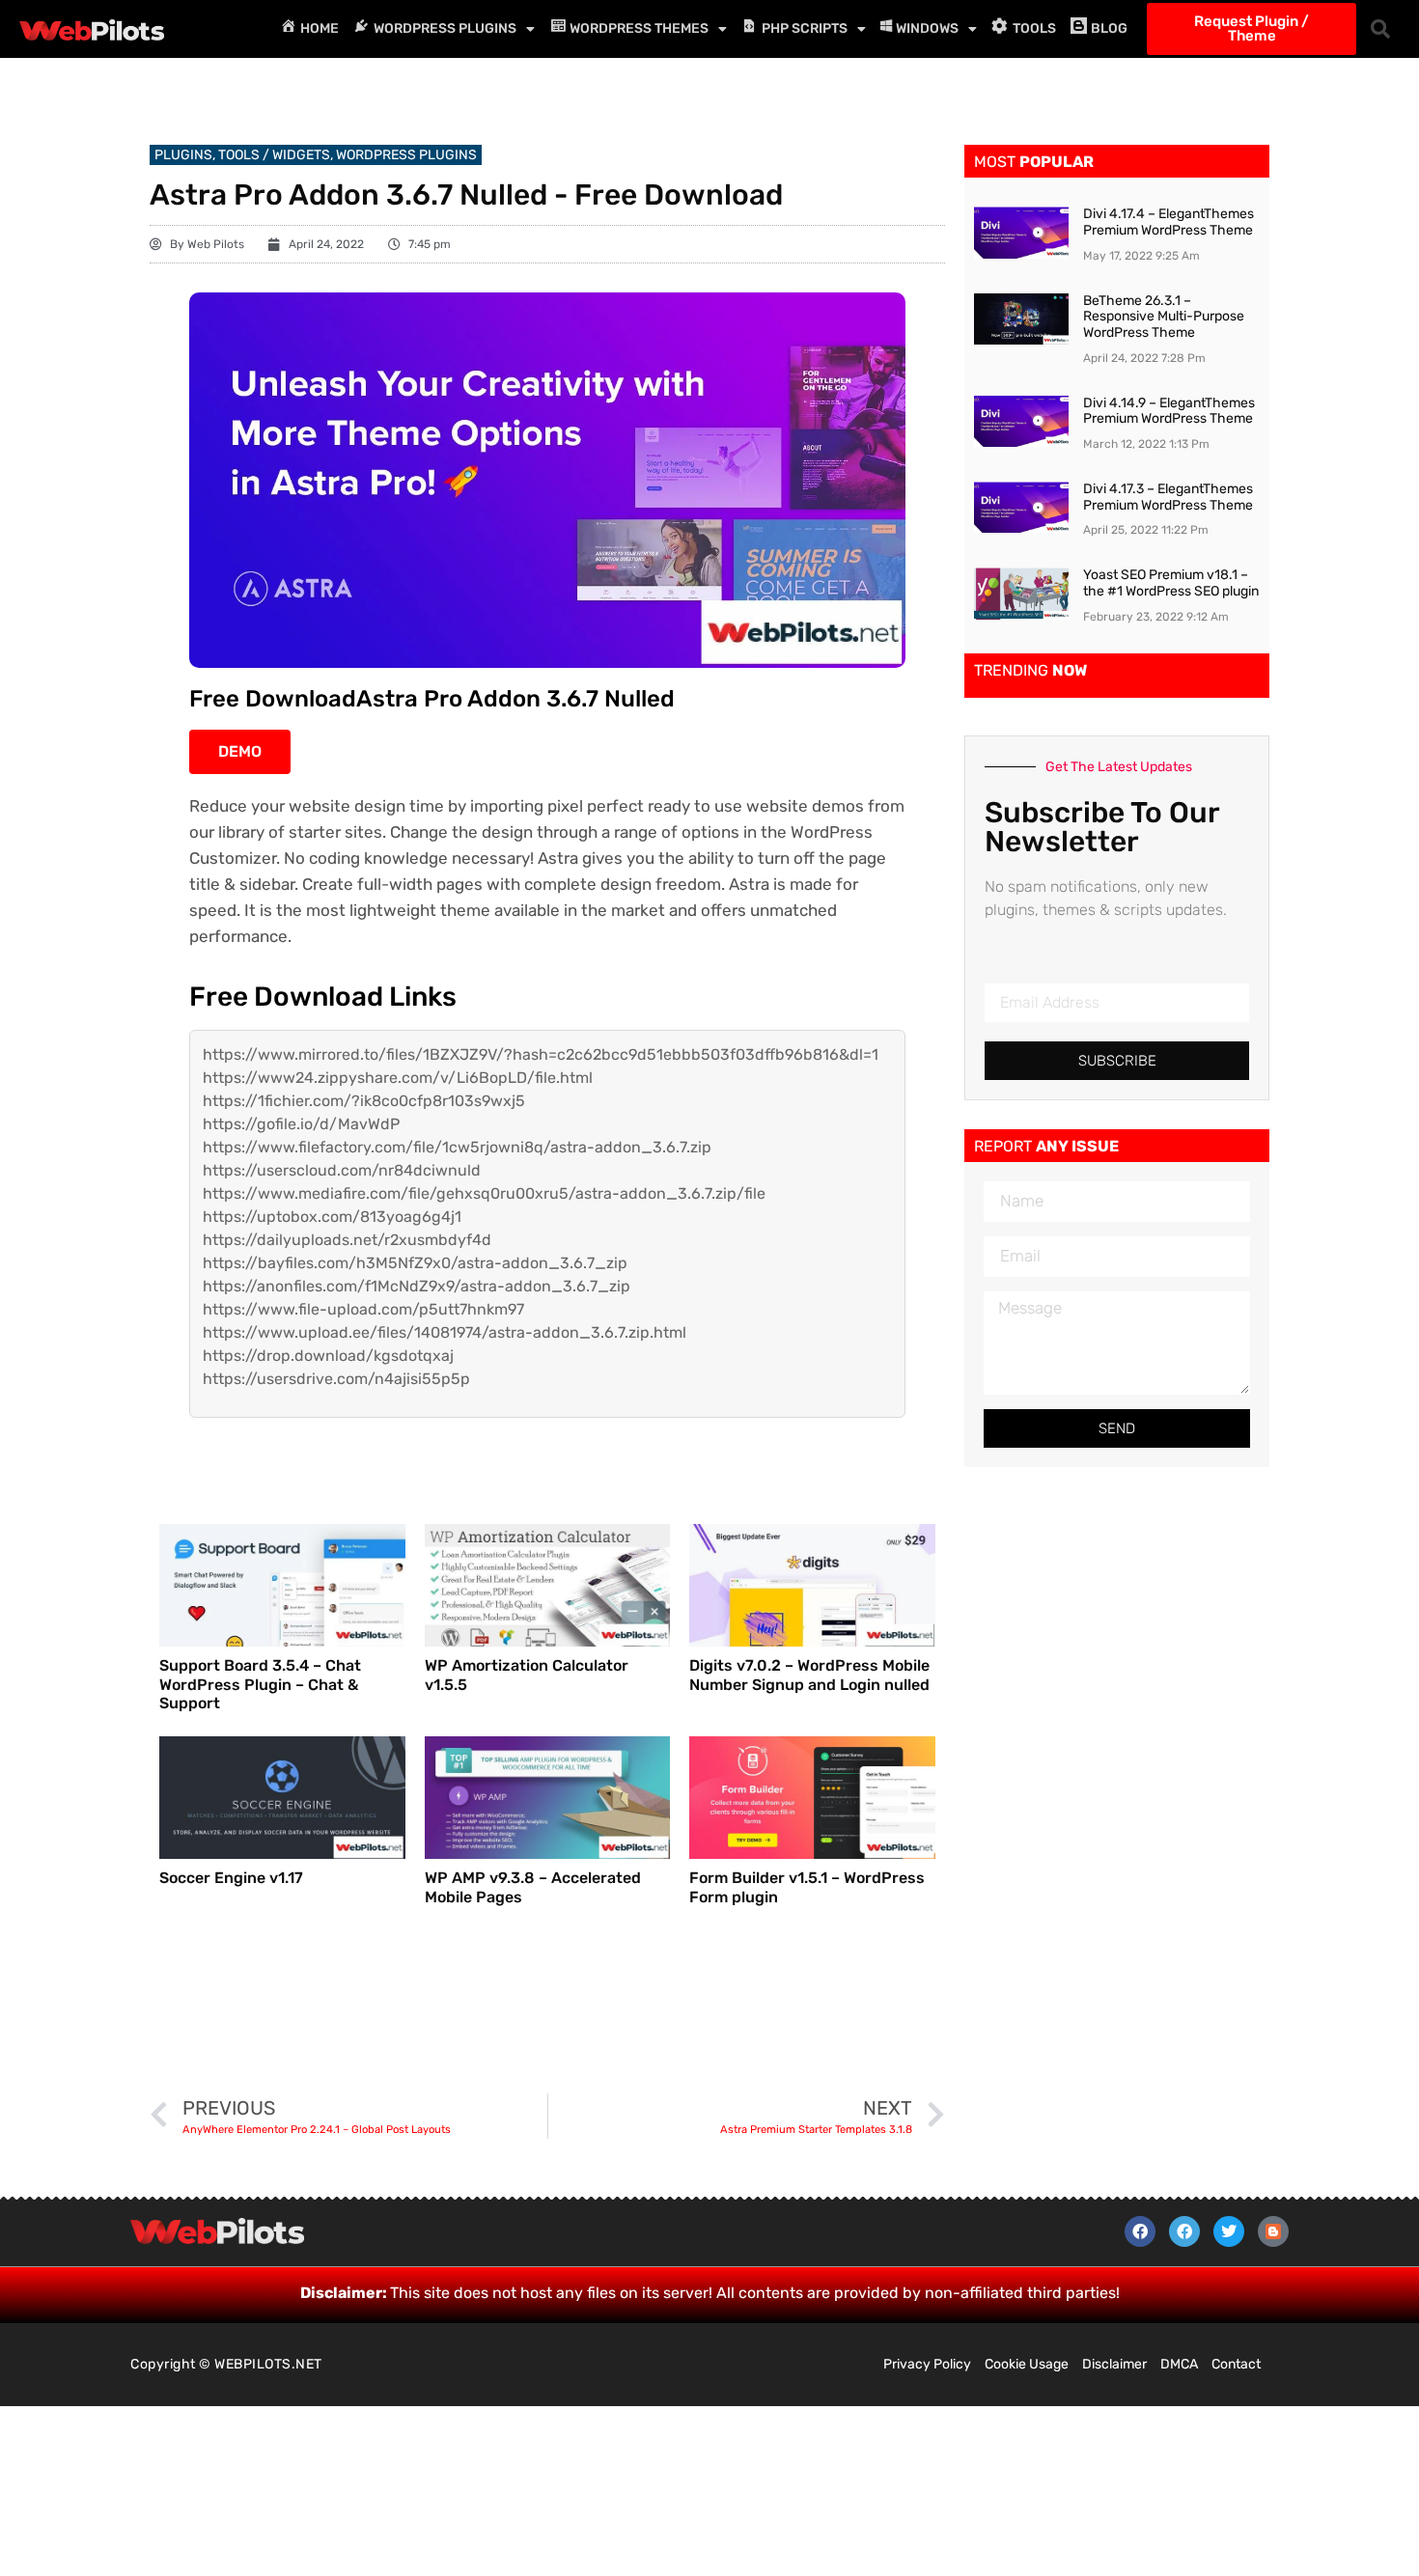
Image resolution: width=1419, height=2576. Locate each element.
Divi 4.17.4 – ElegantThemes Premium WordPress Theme (1169, 222)
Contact (1236, 2364)
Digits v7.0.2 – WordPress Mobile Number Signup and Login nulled (809, 1675)
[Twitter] (1229, 2231)
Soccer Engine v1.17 (231, 1878)
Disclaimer (1114, 2364)
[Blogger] (1273, 2231)
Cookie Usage (1027, 2364)
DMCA (1179, 2364)
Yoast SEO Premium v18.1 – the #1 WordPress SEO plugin (1171, 583)
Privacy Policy (927, 2364)
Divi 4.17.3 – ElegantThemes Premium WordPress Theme (1168, 497)
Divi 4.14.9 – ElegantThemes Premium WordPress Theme (1169, 411)
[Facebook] (1140, 2231)
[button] (1380, 29)
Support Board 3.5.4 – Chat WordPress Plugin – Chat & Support (260, 1684)
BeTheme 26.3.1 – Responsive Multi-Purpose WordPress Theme (1164, 317)
